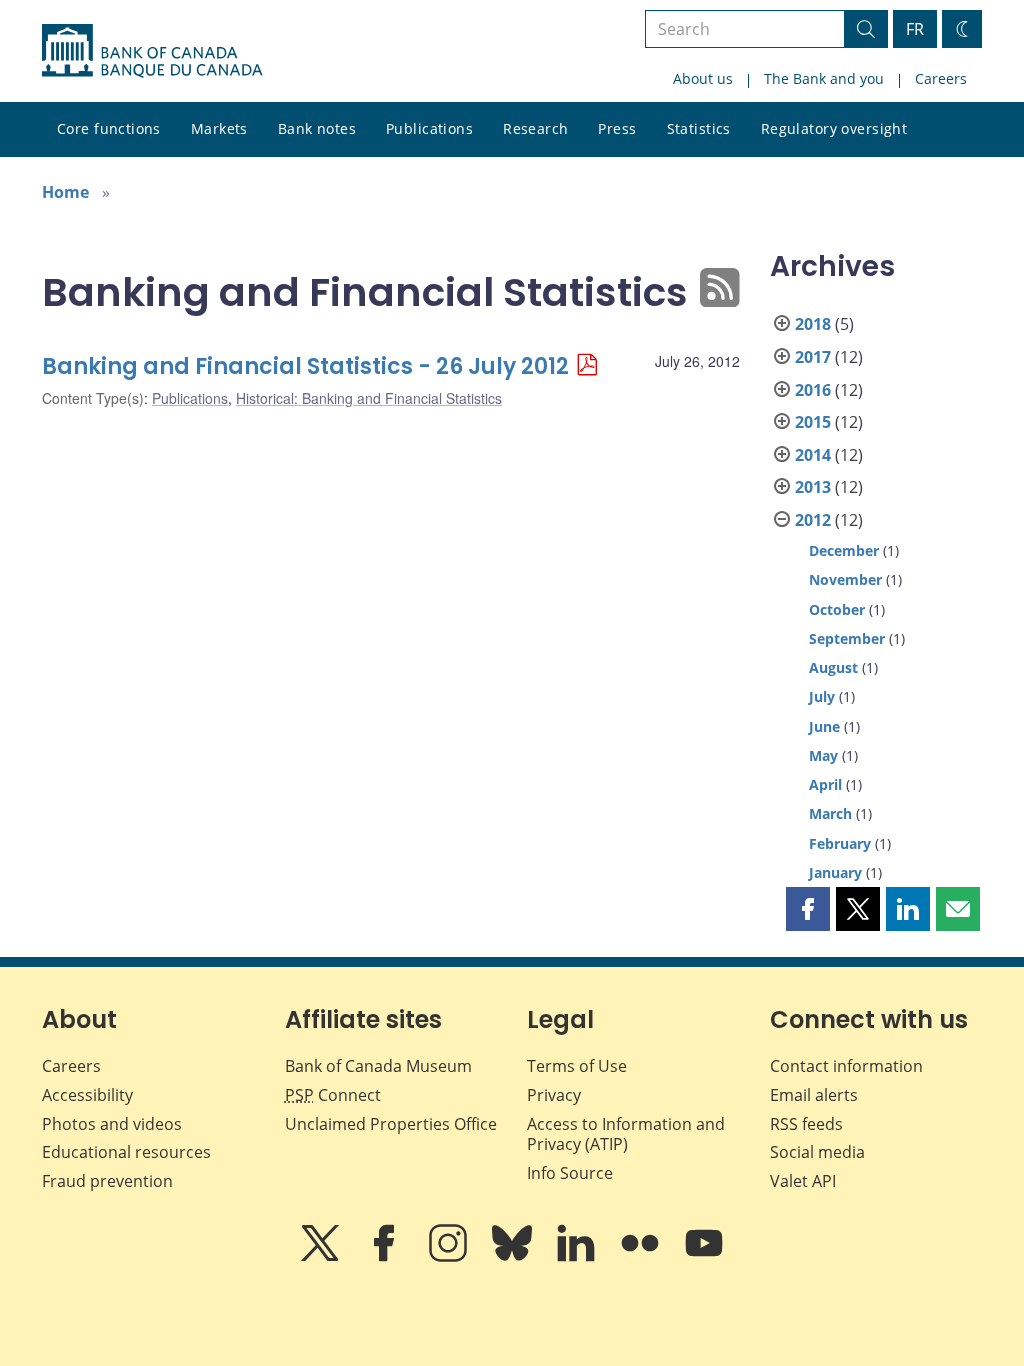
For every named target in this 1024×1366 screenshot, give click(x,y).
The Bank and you (824, 78)
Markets (219, 128)
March (830, 813)
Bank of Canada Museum (378, 1066)
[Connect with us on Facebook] (386, 1257)
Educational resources (126, 1152)
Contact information (846, 1066)
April (825, 784)
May (823, 755)
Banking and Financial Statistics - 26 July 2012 (305, 366)
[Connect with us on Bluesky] (514, 1257)
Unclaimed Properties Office (391, 1124)
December (844, 550)
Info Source (570, 1173)
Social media (817, 1152)
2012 (813, 520)
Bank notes (317, 128)
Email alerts (814, 1095)
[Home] (152, 51)
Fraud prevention (107, 1181)
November (845, 579)
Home (65, 192)
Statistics (699, 128)
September (847, 638)
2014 (813, 455)
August (833, 667)
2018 (813, 324)
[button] (808, 909)
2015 (813, 422)
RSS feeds (806, 1124)
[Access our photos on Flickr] (642, 1257)
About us (703, 78)
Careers (941, 78)
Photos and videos (112, 1124)
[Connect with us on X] (322, 1257)
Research (535, 128)
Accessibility (87, 1095)
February (840, 843)
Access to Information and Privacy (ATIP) (626, 1134)
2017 (813, 357)
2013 (813, 487)
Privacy (554, 1095)
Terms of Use (577, 1066)
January (835, 872)
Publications (429, 128)
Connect (333, 1095)
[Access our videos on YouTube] (704, 1257)
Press (617, 128)
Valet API (803, 1181)
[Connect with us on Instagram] (450, 1257)
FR (915, 29)
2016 (813, 390)
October (837, 609)
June (824, 726)
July (822, 696)
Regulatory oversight (834, 128)
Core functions (109, 128)
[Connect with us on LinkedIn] (578, 1257)
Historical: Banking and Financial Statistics (369, 398)
